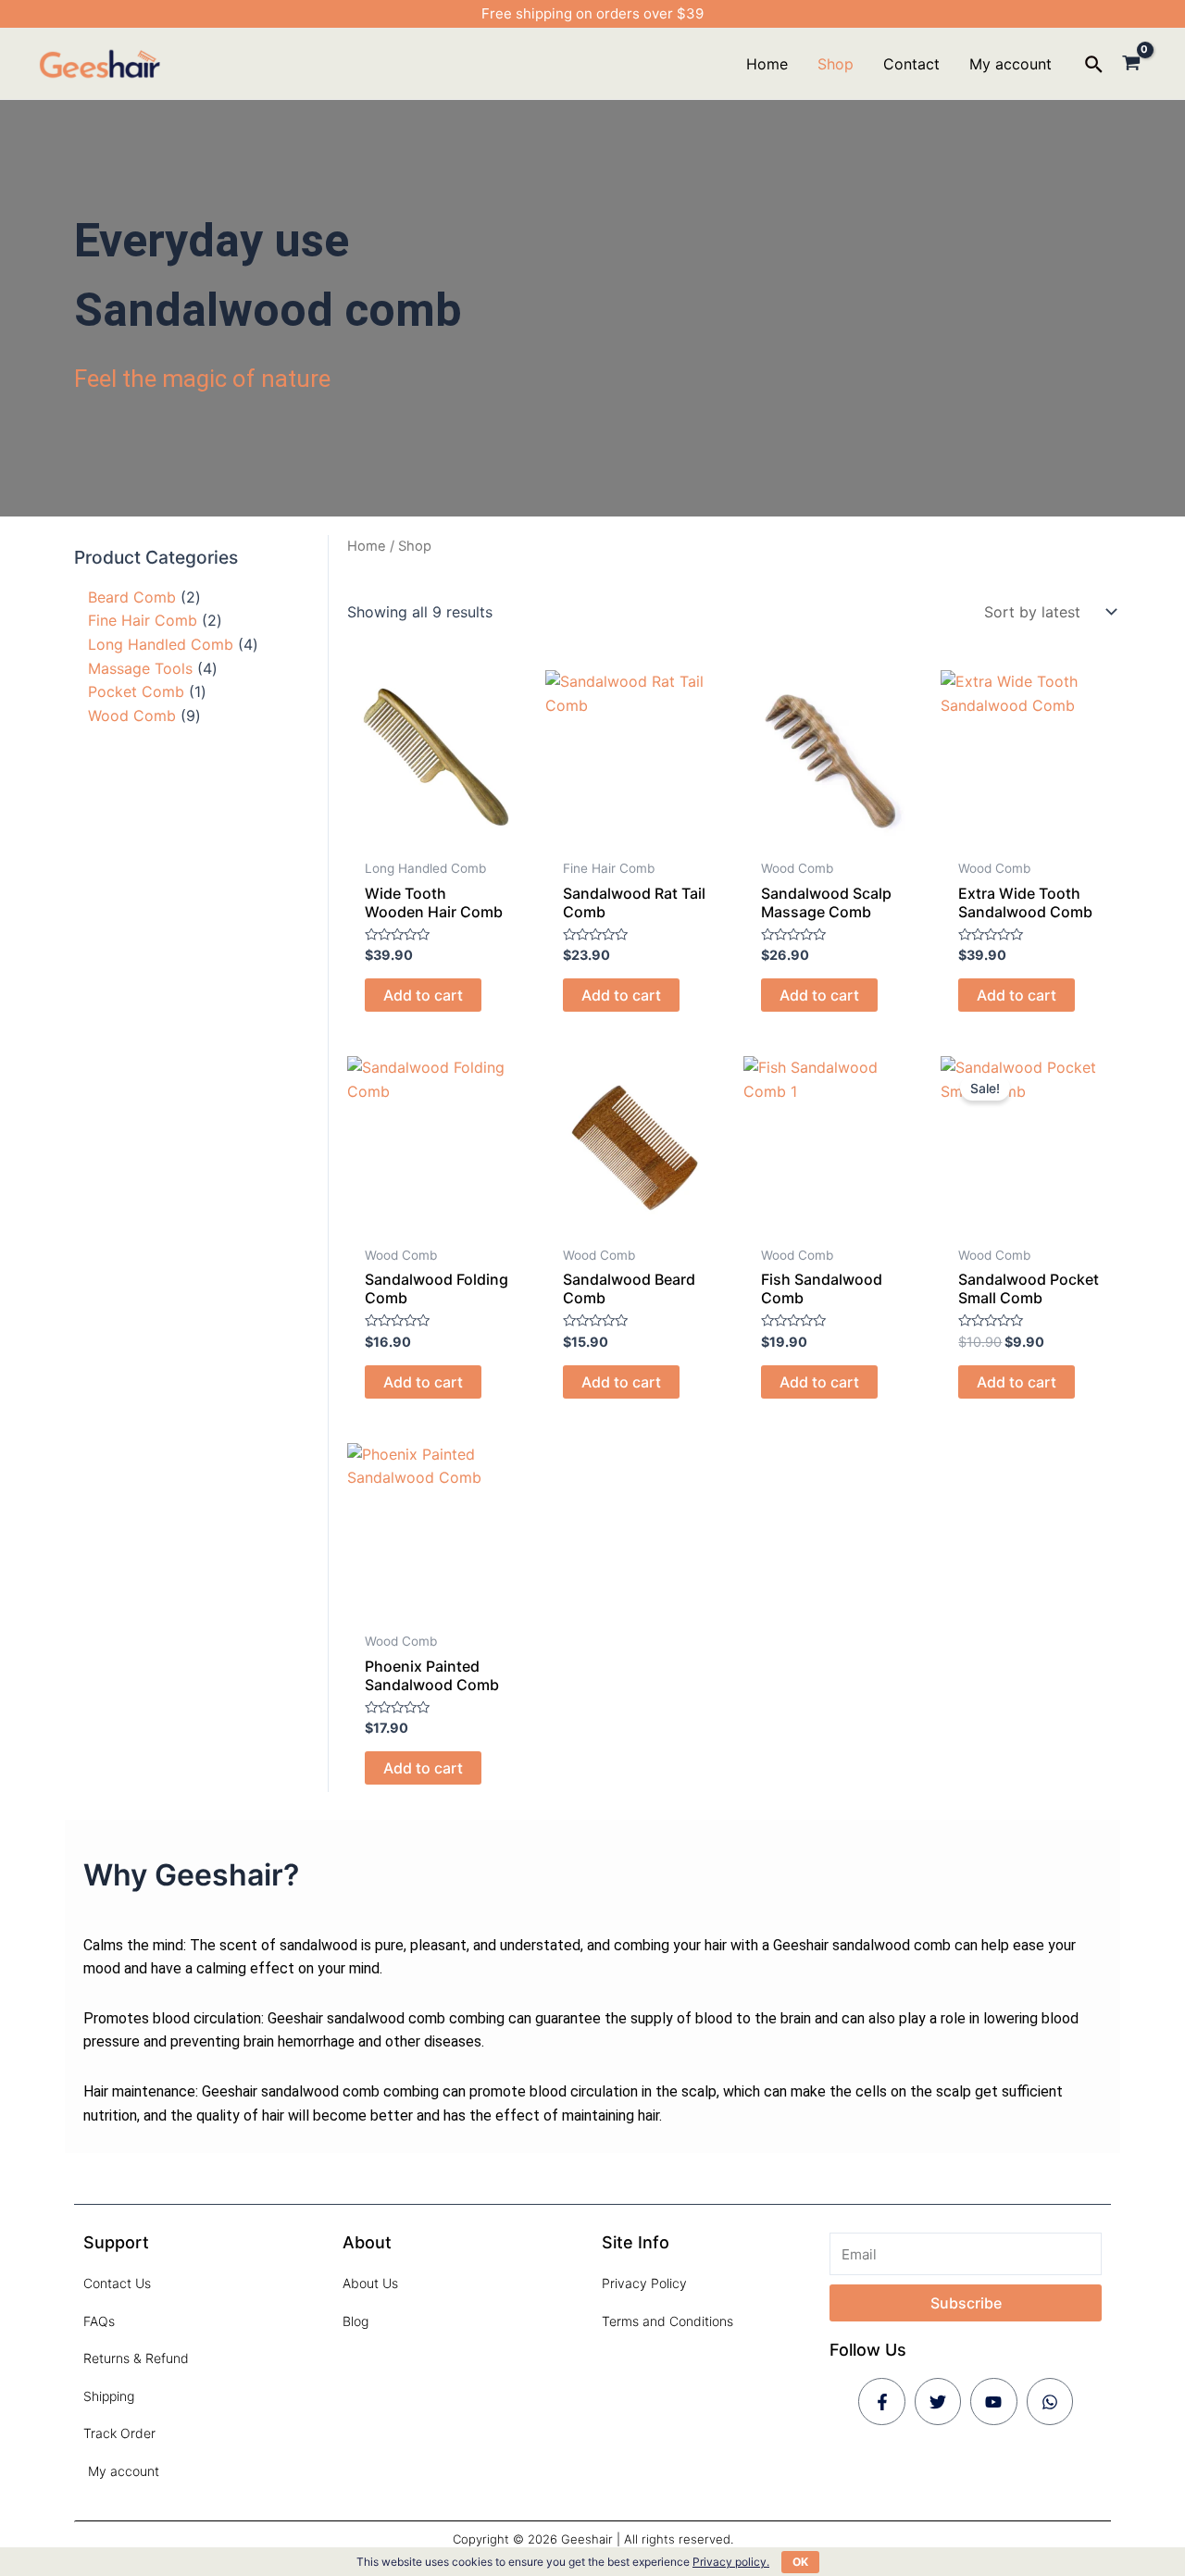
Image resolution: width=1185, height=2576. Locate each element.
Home (367, 546)
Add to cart (423, 995)
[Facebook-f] (881, 2401)
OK (800, 2562)
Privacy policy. (731, 2562)
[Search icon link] (1095, 67)
